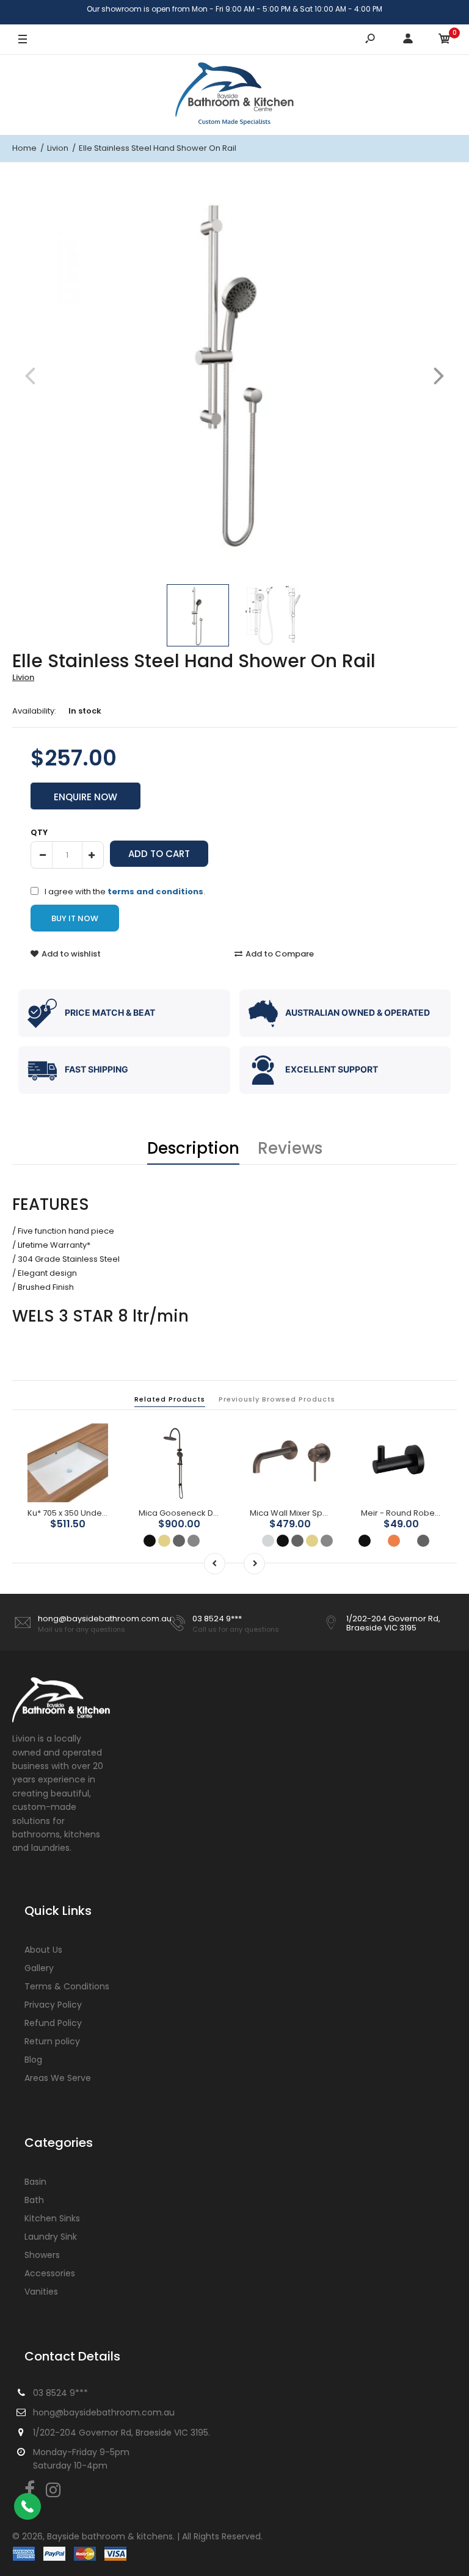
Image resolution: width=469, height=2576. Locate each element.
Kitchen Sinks (52, 2218)
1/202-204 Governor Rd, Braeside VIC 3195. (122, 2433)
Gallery (39, 1968)
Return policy (52, 2041)
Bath (34, 2200)
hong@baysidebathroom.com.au (105, 1619)
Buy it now (75, 918)
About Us (43, 1950)
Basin (35, 2182)
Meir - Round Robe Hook (409, 1513)
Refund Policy (53, 2023)
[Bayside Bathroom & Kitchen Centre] (234, 95)
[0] (445, 40)
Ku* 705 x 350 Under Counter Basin (95, 1513)
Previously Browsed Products (277, 1399)
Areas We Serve (58, 2078)
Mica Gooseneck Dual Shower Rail (206, 1513)
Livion (23, 677)
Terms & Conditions (67, 1986)
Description (193, 1148)
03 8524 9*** (217, 1619)
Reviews (290, 1148)
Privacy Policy (53, 2005)
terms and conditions (155, 892)
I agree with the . (125, 891)
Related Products (170, 1399)
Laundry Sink (51, 2237)
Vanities (41, 2292)
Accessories (50, 2273)
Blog (33, 2060)
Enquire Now (85, 797)
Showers (42, 2255)
